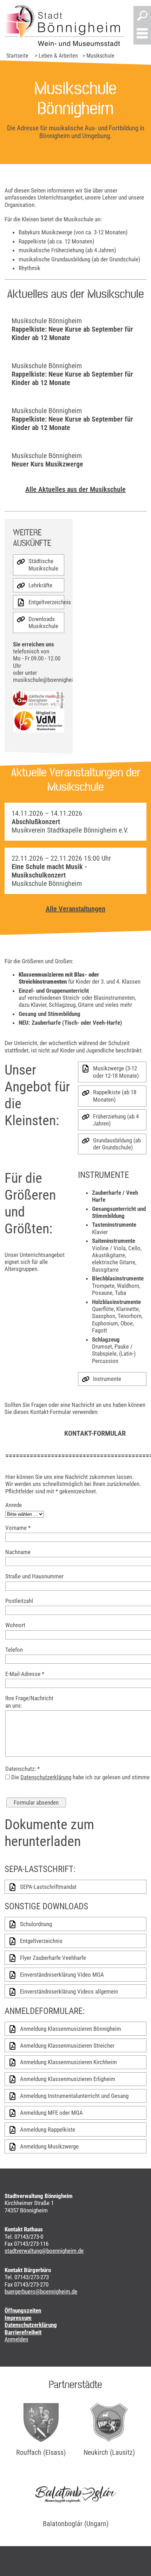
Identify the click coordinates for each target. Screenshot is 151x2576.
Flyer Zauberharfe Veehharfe (53, 1958)
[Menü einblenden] (142, 34)
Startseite (17, 56)
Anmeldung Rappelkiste (48, 2130)
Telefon (14, 1650)
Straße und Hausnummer (34, 1576)
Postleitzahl (19, 1601)
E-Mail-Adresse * (25, 1674)
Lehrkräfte (40, 585)
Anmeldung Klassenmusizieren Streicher (67, 2046)
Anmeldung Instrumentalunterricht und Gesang (74, 2096)
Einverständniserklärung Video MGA (62, 1975)
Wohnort (15, 1625)
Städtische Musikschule (43, 565)
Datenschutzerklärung (46, 1777)
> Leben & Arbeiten (56, 56)
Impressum (18, 2318)
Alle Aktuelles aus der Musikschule (75, 489)
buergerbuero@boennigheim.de (41, 2291)
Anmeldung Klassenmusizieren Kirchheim (68, 2062)
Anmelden (16, 2339)
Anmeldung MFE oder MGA (51, 2113)
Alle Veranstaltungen (75, 909)
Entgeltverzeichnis (46, 602)
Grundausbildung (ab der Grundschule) (117, 1144)
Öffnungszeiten (23, 2310)
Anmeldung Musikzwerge (49, 2146)
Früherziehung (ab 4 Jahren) (116, 1120)
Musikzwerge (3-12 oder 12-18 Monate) (116, 1072)
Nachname (18, 1552)
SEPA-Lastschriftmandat (48, 1887)
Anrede (14, 1505)
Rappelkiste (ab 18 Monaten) (115, 1096)
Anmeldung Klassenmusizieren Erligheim (68, 2079)
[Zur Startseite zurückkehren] (64, 25)
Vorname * (18, 1528)
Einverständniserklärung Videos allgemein (69, 1991)
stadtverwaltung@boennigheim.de (44, 2251)
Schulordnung (36, 1924)
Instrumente (107, 1379)
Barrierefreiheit (23, 2332)
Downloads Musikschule (43, 622)
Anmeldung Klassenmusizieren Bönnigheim (71, 2029)
